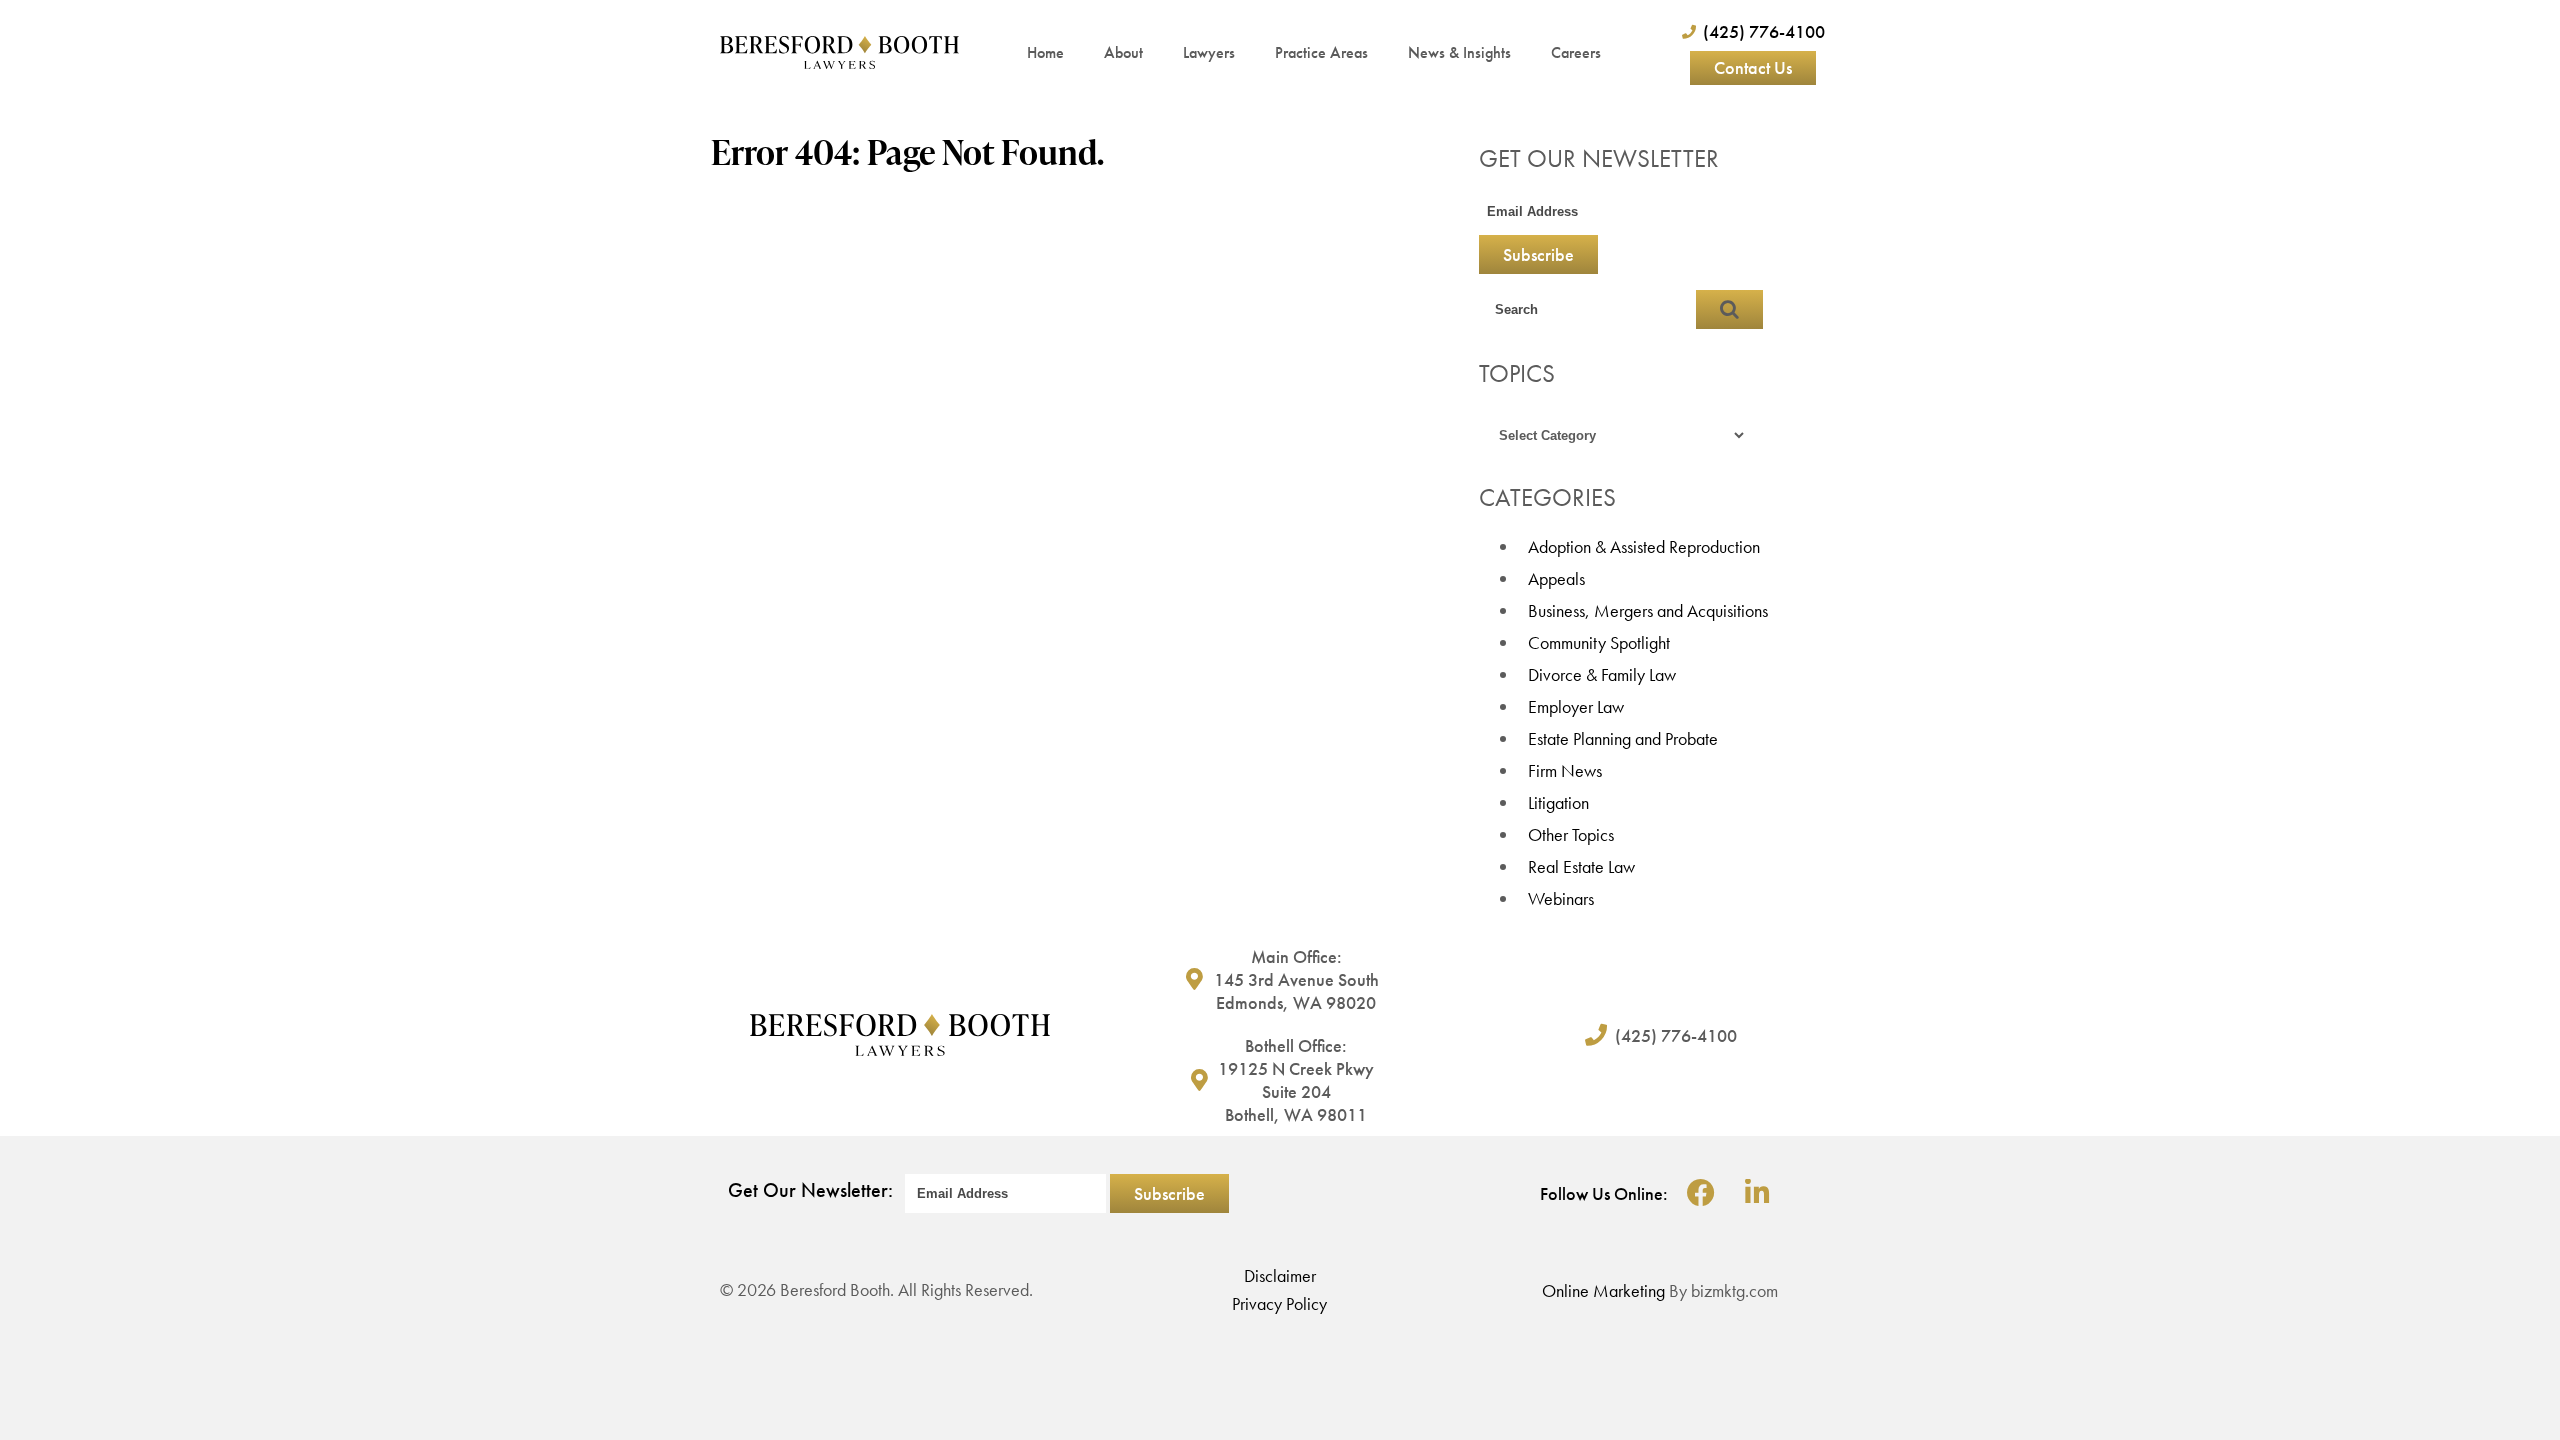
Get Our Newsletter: (810, 1190)
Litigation (1558, 802)
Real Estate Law (1581, 866)
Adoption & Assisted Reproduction (1644, 546)
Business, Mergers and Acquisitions (1648, 610)
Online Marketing (1603, 1290)
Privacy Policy (1279, 1303)
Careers (1576, 52)
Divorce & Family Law (1602, 674)
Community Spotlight (1599, 642)
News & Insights (1459, 52)
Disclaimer (1280, 1275)
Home (1045, 52)
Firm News (1565, 770)
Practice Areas (1321, 52)
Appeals (1556, 578)
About (1123, 52)
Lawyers (1209, 52)
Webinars (1561, 898)
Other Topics (1571, 834)
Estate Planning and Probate (1623, 738)
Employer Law (1576, 706)
